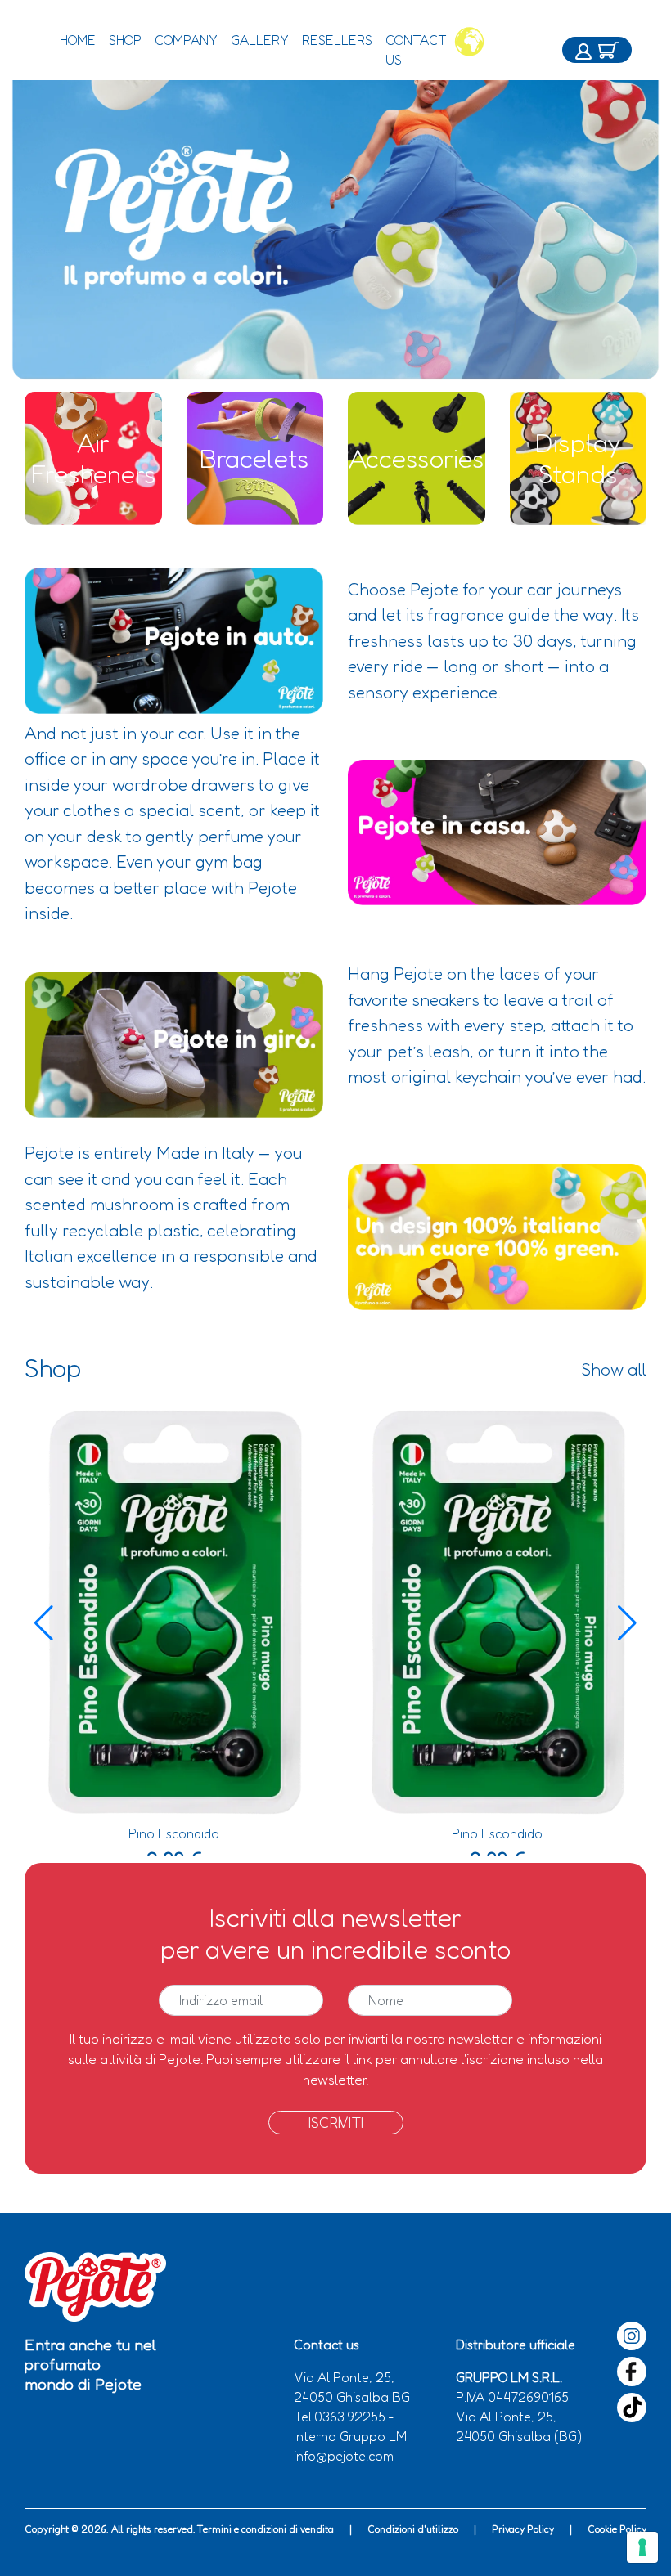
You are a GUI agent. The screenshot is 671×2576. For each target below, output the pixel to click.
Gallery (260, 40)
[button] (627, 1623)
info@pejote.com (344, 2456)
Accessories (417, 458)
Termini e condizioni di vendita (265, 2529)
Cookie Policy (617, 2529)
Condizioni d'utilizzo (413, 2529)
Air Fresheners (93, 458)
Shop (125, 40)
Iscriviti (336, 2122)
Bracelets (254, 458)
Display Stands (578, 458)
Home (78, 40)
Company (186, 40)
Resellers (337, 40)
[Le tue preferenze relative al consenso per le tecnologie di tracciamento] (642, 2547)
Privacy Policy (523, 2529)
